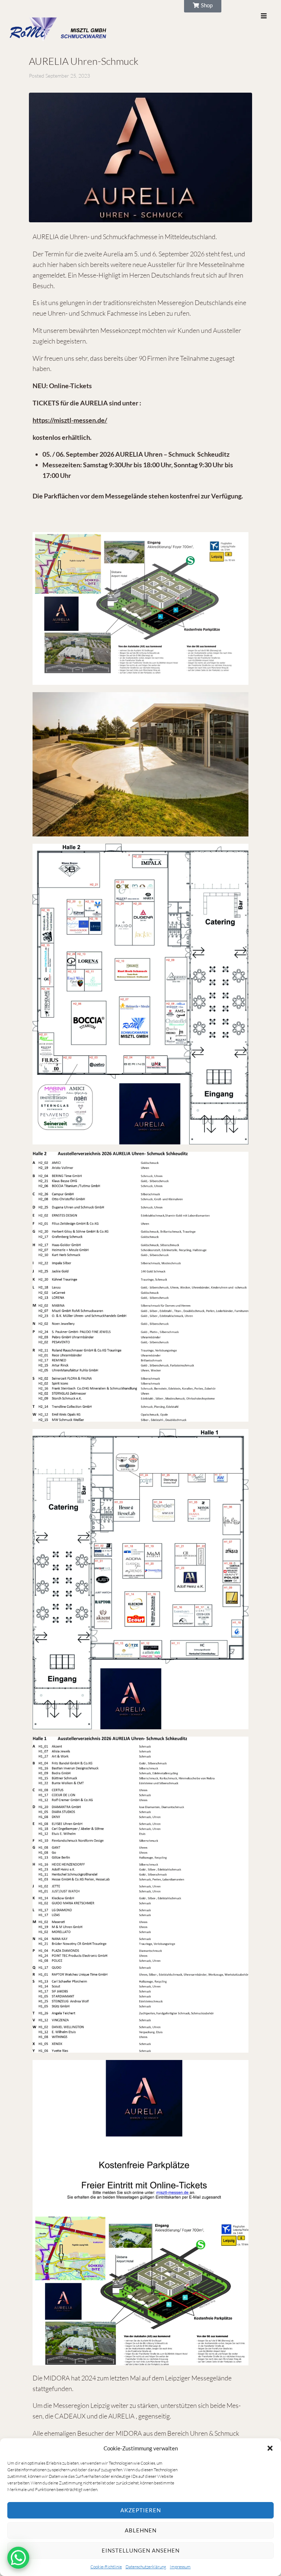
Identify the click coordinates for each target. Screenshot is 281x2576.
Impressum (180, 2567)
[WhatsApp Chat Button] (18, 2558)
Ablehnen (141, 2530)
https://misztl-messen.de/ (70, 420)
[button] (270, 2448)
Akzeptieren (141, 2510)
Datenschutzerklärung (146, 2567)
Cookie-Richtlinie (106, 2567)
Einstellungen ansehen (141, 2550)
